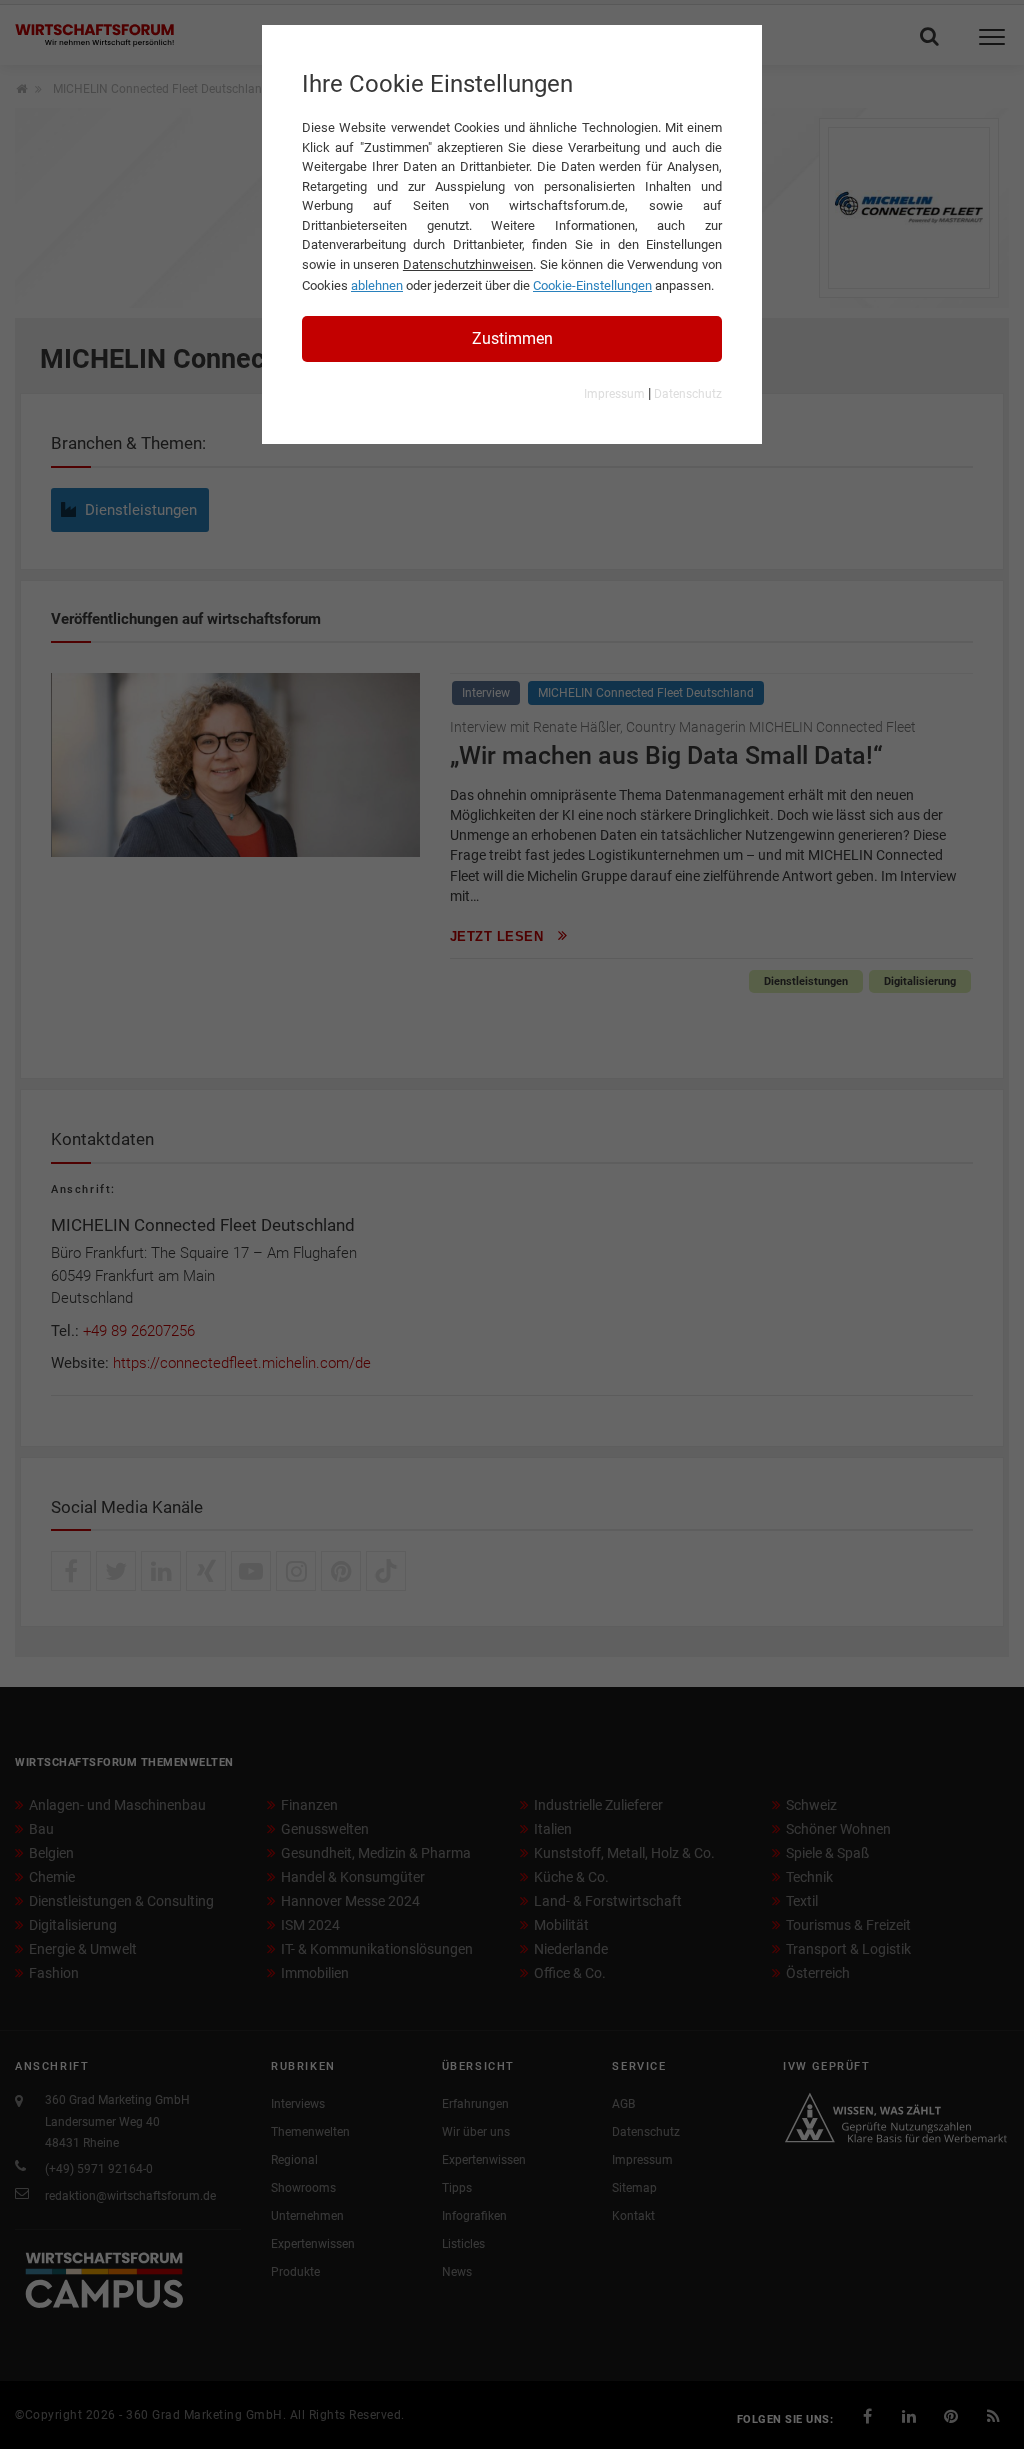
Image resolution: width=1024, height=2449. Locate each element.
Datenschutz (688, 394)
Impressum (614, 394)
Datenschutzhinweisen (468, 264)
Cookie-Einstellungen (592, 285)
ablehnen (377, 285)
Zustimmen (512, 338)
